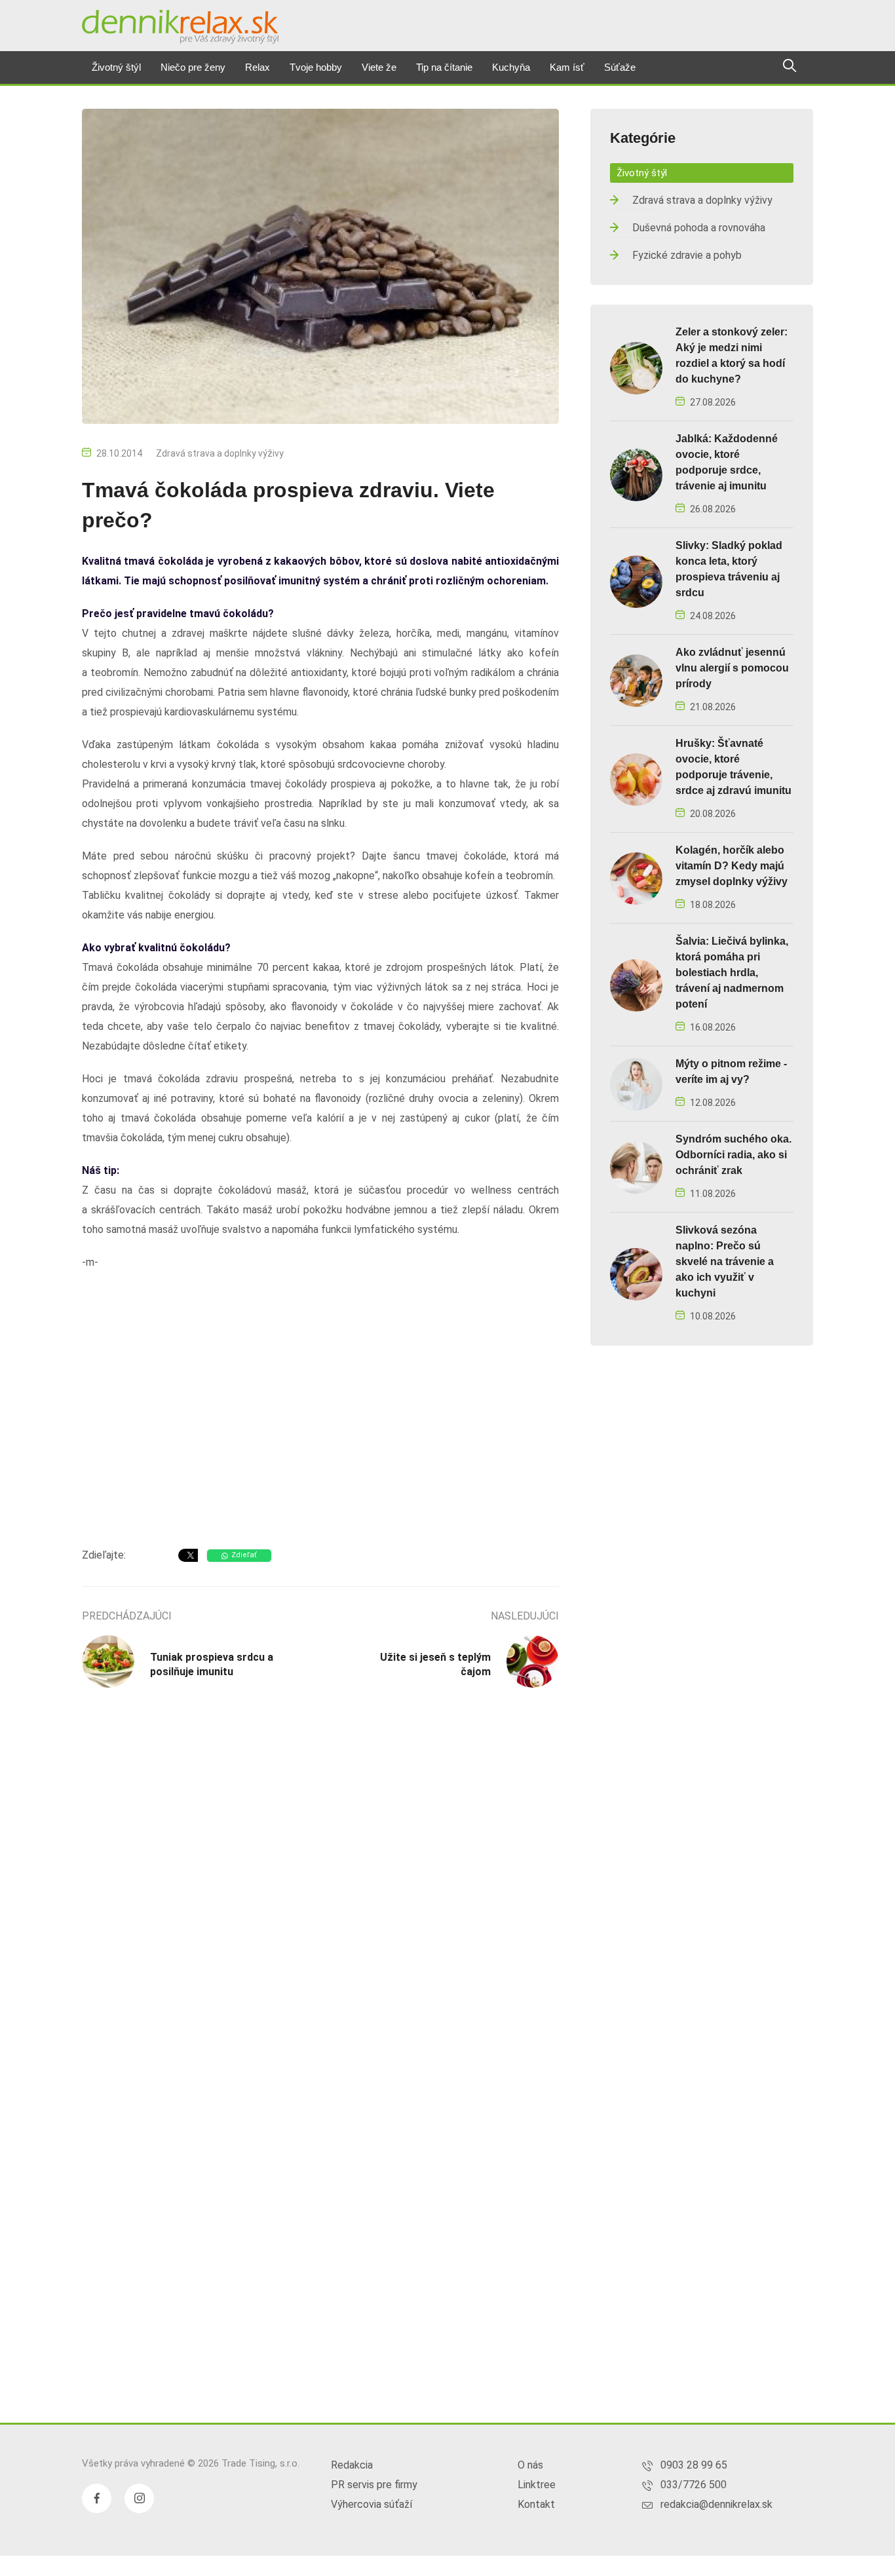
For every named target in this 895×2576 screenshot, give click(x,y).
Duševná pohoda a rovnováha (699, 228)
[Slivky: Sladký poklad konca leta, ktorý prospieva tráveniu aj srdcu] (636, 581)
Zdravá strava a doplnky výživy (220, 453)
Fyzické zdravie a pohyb (687, 255)
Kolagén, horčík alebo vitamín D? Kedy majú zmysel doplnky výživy (732, 866)
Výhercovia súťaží (371, 2504)
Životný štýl (116, 67)
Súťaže (620, 67)
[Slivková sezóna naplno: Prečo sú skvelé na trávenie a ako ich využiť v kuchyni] (636, 1273)
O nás (530, 2465)
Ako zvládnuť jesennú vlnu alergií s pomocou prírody (732, 668)
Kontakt (536, 2504)
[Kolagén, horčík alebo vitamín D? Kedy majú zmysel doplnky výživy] (636, 878)
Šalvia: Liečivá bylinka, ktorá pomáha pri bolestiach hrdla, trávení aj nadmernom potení (732, 973)
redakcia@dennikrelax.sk (716, 2504)
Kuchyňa (511, 67)
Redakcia (352, 2465)
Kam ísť (567, 67)
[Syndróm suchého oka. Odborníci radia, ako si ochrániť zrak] (636, 1166)
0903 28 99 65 (694, 2465)
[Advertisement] (320, 1433)
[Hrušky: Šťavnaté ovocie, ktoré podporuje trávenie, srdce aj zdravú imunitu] (636, 779)
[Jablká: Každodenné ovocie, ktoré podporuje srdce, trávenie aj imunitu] (636, 474)
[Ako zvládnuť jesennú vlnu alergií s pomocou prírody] (636, 680)
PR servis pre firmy (374, 2485)
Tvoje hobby (316, 67)
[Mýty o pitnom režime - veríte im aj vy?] (636, 1083)
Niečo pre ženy (193, 67)
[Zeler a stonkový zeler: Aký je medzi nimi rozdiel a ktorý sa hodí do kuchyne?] (636, 367)
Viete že (379, 67)
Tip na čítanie (444, 67)
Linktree (537, 2485)
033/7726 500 (694, 2485)
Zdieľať (244, 1555)
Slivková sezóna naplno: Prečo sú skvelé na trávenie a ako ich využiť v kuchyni (725, 1261)
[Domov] (180, 27)
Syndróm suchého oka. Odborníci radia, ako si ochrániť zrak (733, 1155)
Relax (257, 67)
